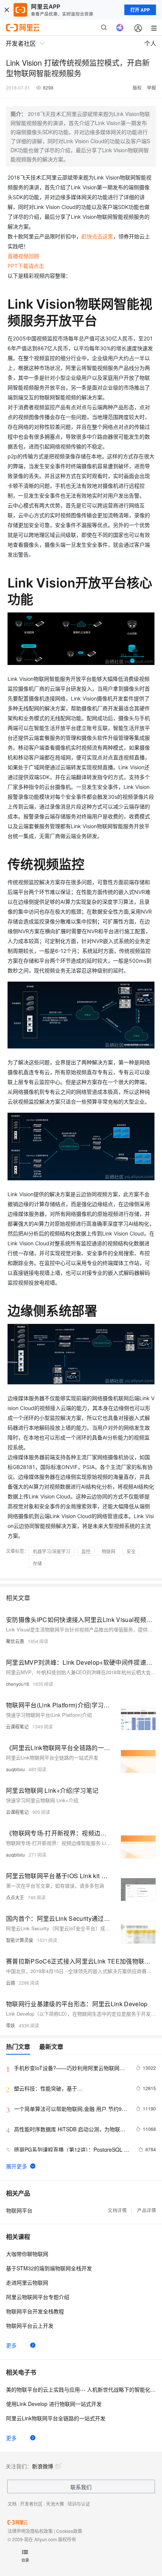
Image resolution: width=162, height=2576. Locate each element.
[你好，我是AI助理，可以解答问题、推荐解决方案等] (120, 28)
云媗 (11, 1983)
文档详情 (117, 2210)
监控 (86, 1551)
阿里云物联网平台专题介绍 (38, 2297)
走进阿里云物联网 (27, 2282)
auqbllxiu (15, 1769)
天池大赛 (55, 2504)
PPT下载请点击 (26, 266)
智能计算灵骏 (20, 1940)
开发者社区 (31, 2504)
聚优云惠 (15, 1641)
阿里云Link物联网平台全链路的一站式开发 (56, 2418)
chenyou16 (18, 1684)
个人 (150, 43)
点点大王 (15, 1897)
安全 (131, 1551)
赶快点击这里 (97, 236)
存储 (37, 1563)
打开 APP (140, 10)
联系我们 (81, 2487)
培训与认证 (79, 2504)
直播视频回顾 (23, 256)
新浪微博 (43, 2466)
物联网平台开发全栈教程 (35, 2311)
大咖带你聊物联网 (27, 2254)
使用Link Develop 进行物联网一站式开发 (54, 2404)
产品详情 (147, 2210)
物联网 (109, 1551)
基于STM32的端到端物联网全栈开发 (49, 2268)
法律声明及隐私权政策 (30, 2531)
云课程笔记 (17, 1726)
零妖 (11, 2025)
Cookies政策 (69, 2531)
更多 (11, 2345)
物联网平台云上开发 (30, 2326)
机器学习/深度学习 (51, 1551)
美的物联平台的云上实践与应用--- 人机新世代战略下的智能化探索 (81, 2389)
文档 (12, 2504)
